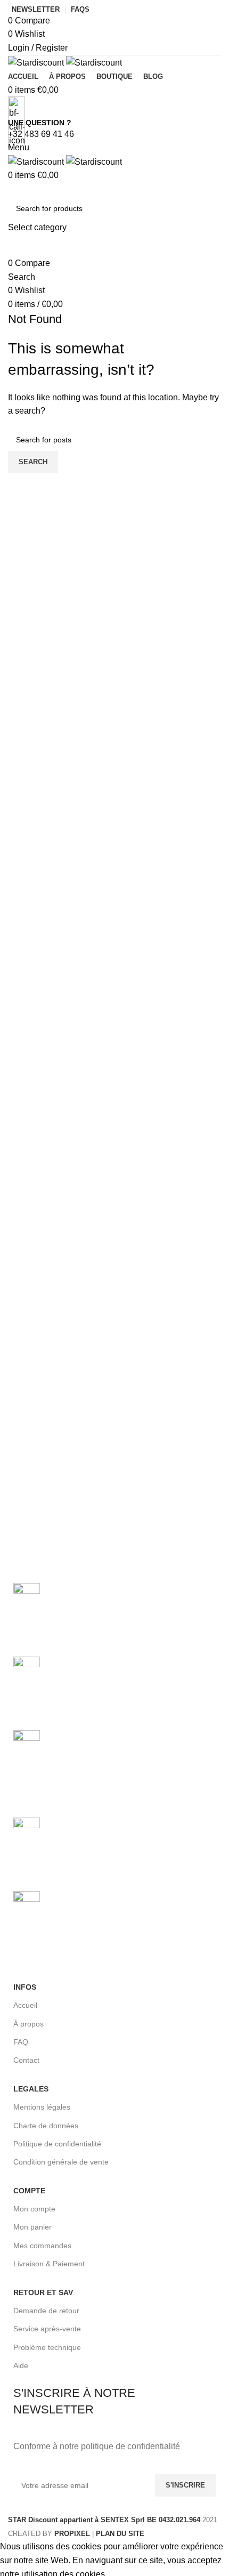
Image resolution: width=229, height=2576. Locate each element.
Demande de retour (46, 2311)
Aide (21, 2365)
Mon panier (32, 2227)
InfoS (25, 1987)
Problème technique (47, 2347)
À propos (28, 2024)
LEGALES (31, 2089)
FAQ (21, 2042)
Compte (29, 2191)
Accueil (25, 2005)
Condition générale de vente (61, 2162)
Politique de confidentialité (57, 2144)
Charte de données (46, 2126)
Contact (26, 2060)
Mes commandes (42, 2246)
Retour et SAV (43, 2292)
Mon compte (34, 2209)
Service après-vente (47, 2329)
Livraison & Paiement (49, 2264)
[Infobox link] (114, 1270)
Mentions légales (42, 2107)
